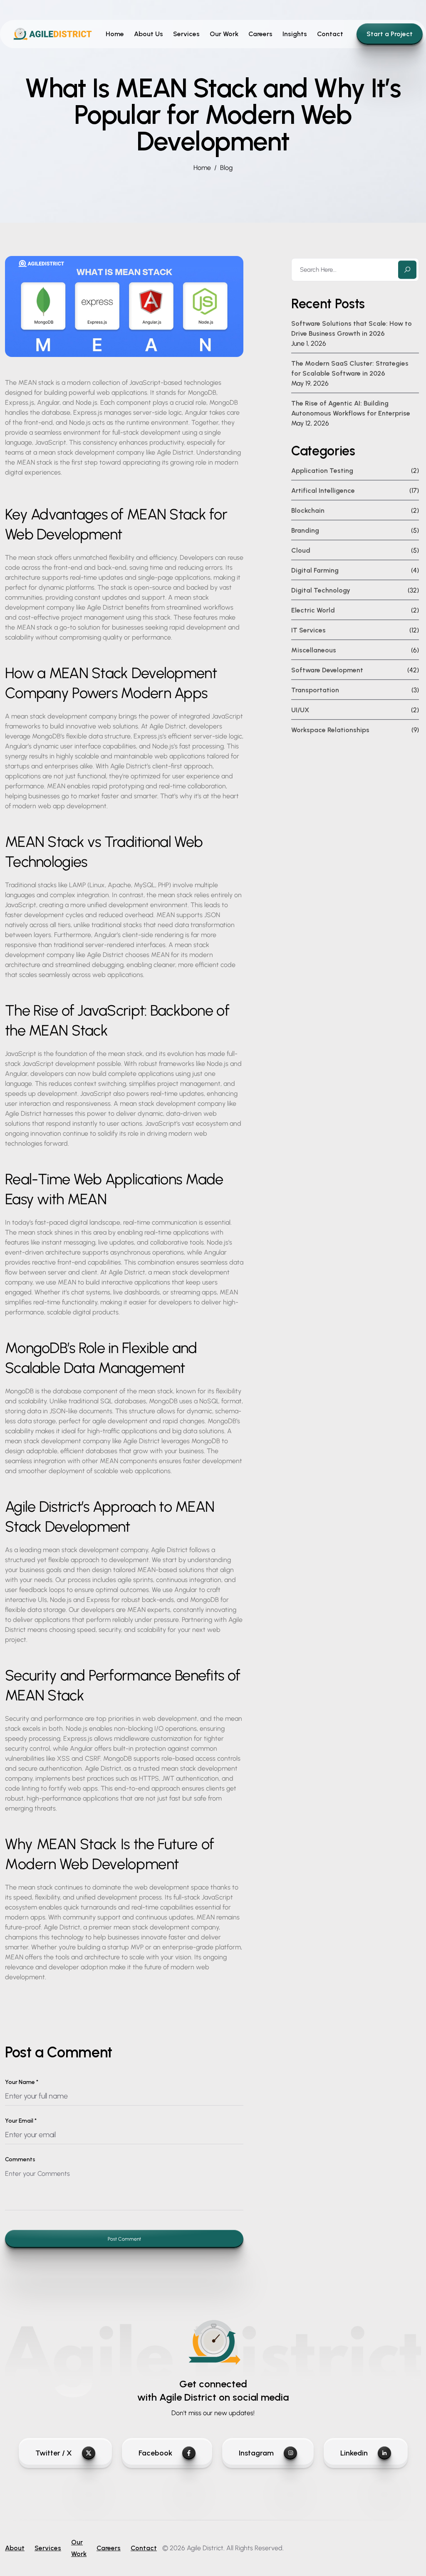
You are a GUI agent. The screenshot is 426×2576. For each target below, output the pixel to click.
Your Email (21, 2121)
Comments (20, 2159)
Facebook (155, 2453)
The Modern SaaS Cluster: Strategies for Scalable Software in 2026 (350, 368)
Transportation (315, 690)
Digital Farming (315, 570)
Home (115, 34)
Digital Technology (321, 590)
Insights (295, 34)
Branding (305, 530)
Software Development (327, 670)
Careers (260, 34)
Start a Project (390, 34)
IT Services (308, 630)
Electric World (313, 610)
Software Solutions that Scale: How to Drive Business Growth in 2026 (352, 328)
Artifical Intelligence (323, 491)
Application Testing (322, 471)
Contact (330, 34)
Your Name (22, 2082)
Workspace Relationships (330, 730)
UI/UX (300, 710)
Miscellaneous (314, 650)
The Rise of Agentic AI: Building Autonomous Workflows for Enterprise (351, 408)
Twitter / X (54, 2453)
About (15, 2548)
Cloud (301, 550)
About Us (149, 34)
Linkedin (354, 2453)
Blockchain (308, 511)
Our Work (224, 34)
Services (186, 34)
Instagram (256, 2453)
